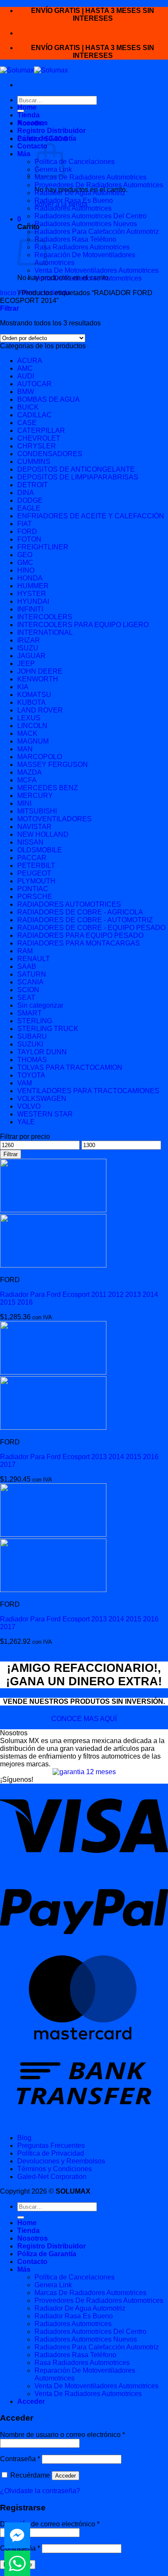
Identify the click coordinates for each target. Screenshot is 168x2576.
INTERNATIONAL (45, 632)
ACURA (30, 361)
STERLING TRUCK (48, 1029)
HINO (26, 570)
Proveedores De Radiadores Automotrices (99, 185)
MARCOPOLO (40, 757)
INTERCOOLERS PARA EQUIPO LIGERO (83, 625)
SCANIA (30, 982)
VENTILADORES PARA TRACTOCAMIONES (88, 1091)
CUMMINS (34, 462)
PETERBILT (36, 865)
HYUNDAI (33, 601)
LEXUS (29, 718)
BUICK (28, 407)
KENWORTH (38, 679)
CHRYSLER (37, 446)
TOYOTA (31, 1075)
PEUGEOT (34, 873)
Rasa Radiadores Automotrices (82, 247)
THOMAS (32, 1060)
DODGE (30, 500)
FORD (27, 531)
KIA (23, 687)
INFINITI (30, 609)
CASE (27, 423)
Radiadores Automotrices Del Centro (90, 216)
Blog (24, 2138)
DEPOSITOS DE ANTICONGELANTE (76, 469)
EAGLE (29, 508)
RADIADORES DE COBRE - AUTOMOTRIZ (85, 920)
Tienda (28, 115)
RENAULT (34, 959)
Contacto (32, 146)
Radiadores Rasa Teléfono (75, 239)
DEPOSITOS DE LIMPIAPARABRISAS (78, 477)
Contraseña (20, 2459)
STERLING (35, 1021)
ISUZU (28, 648)
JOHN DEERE (40, 671)
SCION (28, 990)
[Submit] (21, 2217)
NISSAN (30, 842)
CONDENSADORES (50, 454)
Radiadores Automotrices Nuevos (86, 224)
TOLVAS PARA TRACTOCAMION (70, 1067)
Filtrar (11, 1154)
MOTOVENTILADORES (54, 819)
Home (27, 107)
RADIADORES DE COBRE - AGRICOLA (80, 912)
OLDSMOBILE (40, 850)
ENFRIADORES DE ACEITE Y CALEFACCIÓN (91, 516)
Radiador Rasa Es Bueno (74, 200)
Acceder (65, 2476)
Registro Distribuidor (51, 131)
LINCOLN (32, 726)
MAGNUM (33, 741)
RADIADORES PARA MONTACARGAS (79, 943)
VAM (25, 1083)
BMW (26, 392)
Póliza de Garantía (47, 138)
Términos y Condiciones (54, 2169)
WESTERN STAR (45, 1114)
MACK (27, 733)
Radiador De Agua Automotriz (80, 193)
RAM (25, 951)
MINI (24, 803)
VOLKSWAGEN (42, 1099)
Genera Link (53, 2285)
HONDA (30, 578)
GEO (25, 555)
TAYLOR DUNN (42, 1052)
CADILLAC (34, 415)
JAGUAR (31, 656)
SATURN (32, 974)
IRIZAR (29, 640)
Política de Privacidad (51, 2153)
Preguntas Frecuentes (51, 2146)
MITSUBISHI (37, 811)
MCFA (27, 780)
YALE (26, 1122)
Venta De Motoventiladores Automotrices (96, 270)
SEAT (26, 998)
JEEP (26, 664)
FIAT (25, 524)
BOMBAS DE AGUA (48, 399)
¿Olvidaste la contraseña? (40, 2491)
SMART (30, 1013)
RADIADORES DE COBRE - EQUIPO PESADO (91, 928)
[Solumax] (34, 70)
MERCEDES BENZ (48, 788)
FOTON (29, 539)
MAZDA (30, 772)
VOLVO (29, 1106)
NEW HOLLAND (43, 834)
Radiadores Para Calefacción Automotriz (97, 232)
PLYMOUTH (36, 881)
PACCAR (32, 858)
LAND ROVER (40, 710)
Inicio (8, 293)
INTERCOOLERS (45, 617)
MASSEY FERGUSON (53, 765)
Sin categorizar (40, 1005)
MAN (25, 749)
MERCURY (35, 796)
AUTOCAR (34, 384)
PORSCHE (35, 897)
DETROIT (33, 485)
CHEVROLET (39, 438)
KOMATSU (34, 695)
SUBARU (32, 1036)
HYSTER (32, 594)
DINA (26, 493)
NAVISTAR (34, 827)
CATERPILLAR (41, 430)
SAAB (27, 966)
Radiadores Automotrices (73, 208)
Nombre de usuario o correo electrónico (62, 2435)
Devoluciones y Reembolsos (61, 2161)
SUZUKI (30, 1044)
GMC (25, 563)
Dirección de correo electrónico (50, 2524)
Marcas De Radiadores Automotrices (90, 177)
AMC (25, 368)
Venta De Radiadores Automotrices (88, 278)
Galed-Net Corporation (52, 2177)
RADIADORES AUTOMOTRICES (69, 904)
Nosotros (33, 123)
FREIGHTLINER (43, 547)
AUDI (26, 376)
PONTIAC (33, 889)
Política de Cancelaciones (75, 162)
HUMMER (33, 586)
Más (24, 154)
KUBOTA (31, 702)
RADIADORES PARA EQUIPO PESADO (80, 935)
